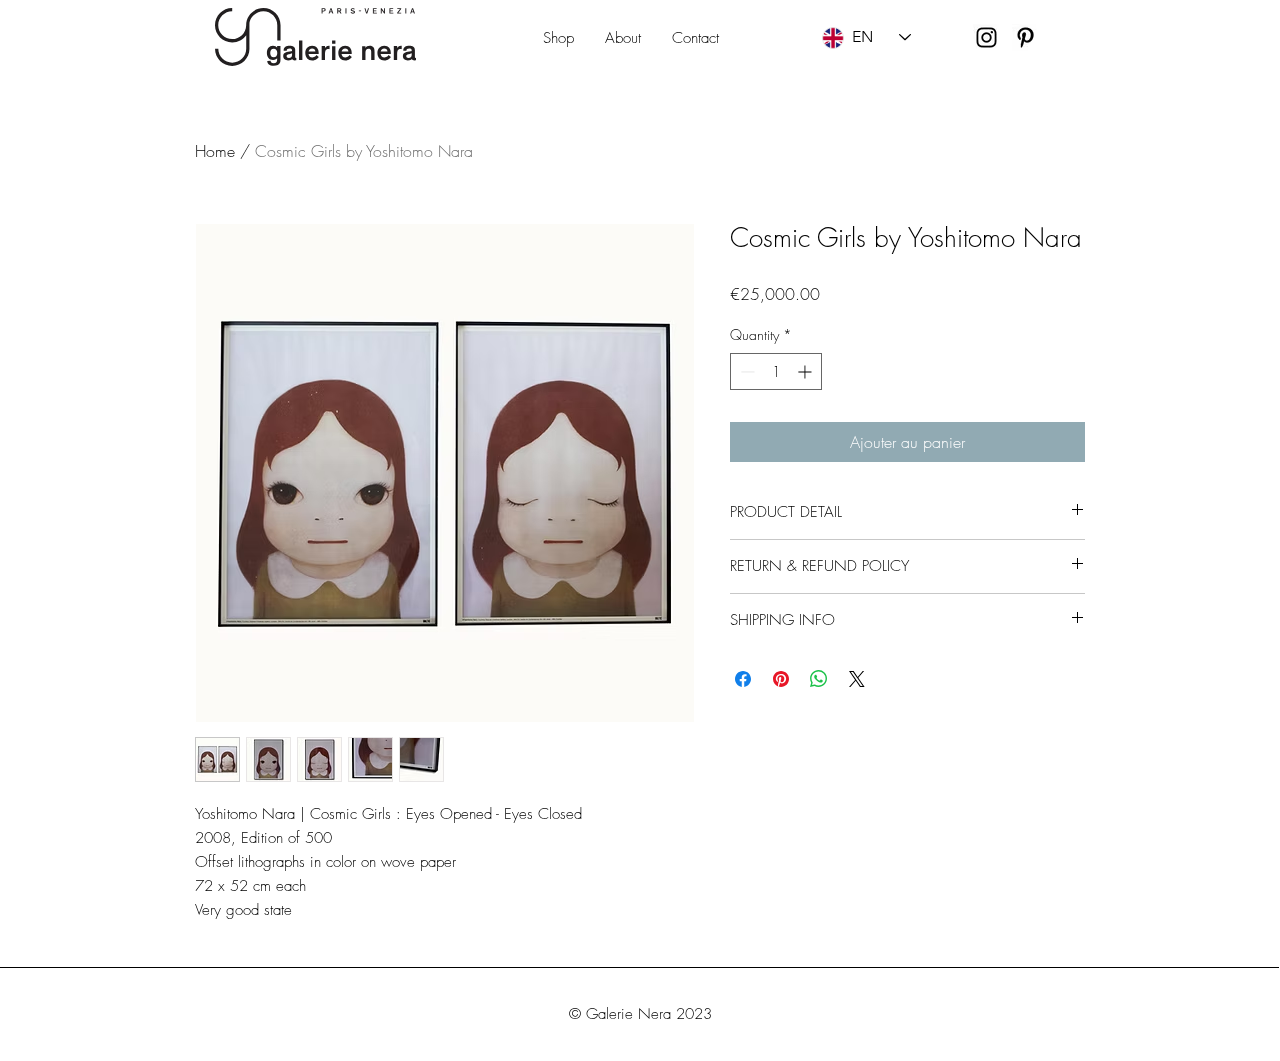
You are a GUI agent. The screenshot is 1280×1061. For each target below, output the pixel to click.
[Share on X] (857, 679)
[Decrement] (745, 371)
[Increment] (806, 371)
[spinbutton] (776, 371)
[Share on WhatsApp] (819, 679)
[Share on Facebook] (743, 679)
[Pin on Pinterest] (781, 679)
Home (215, 151)
